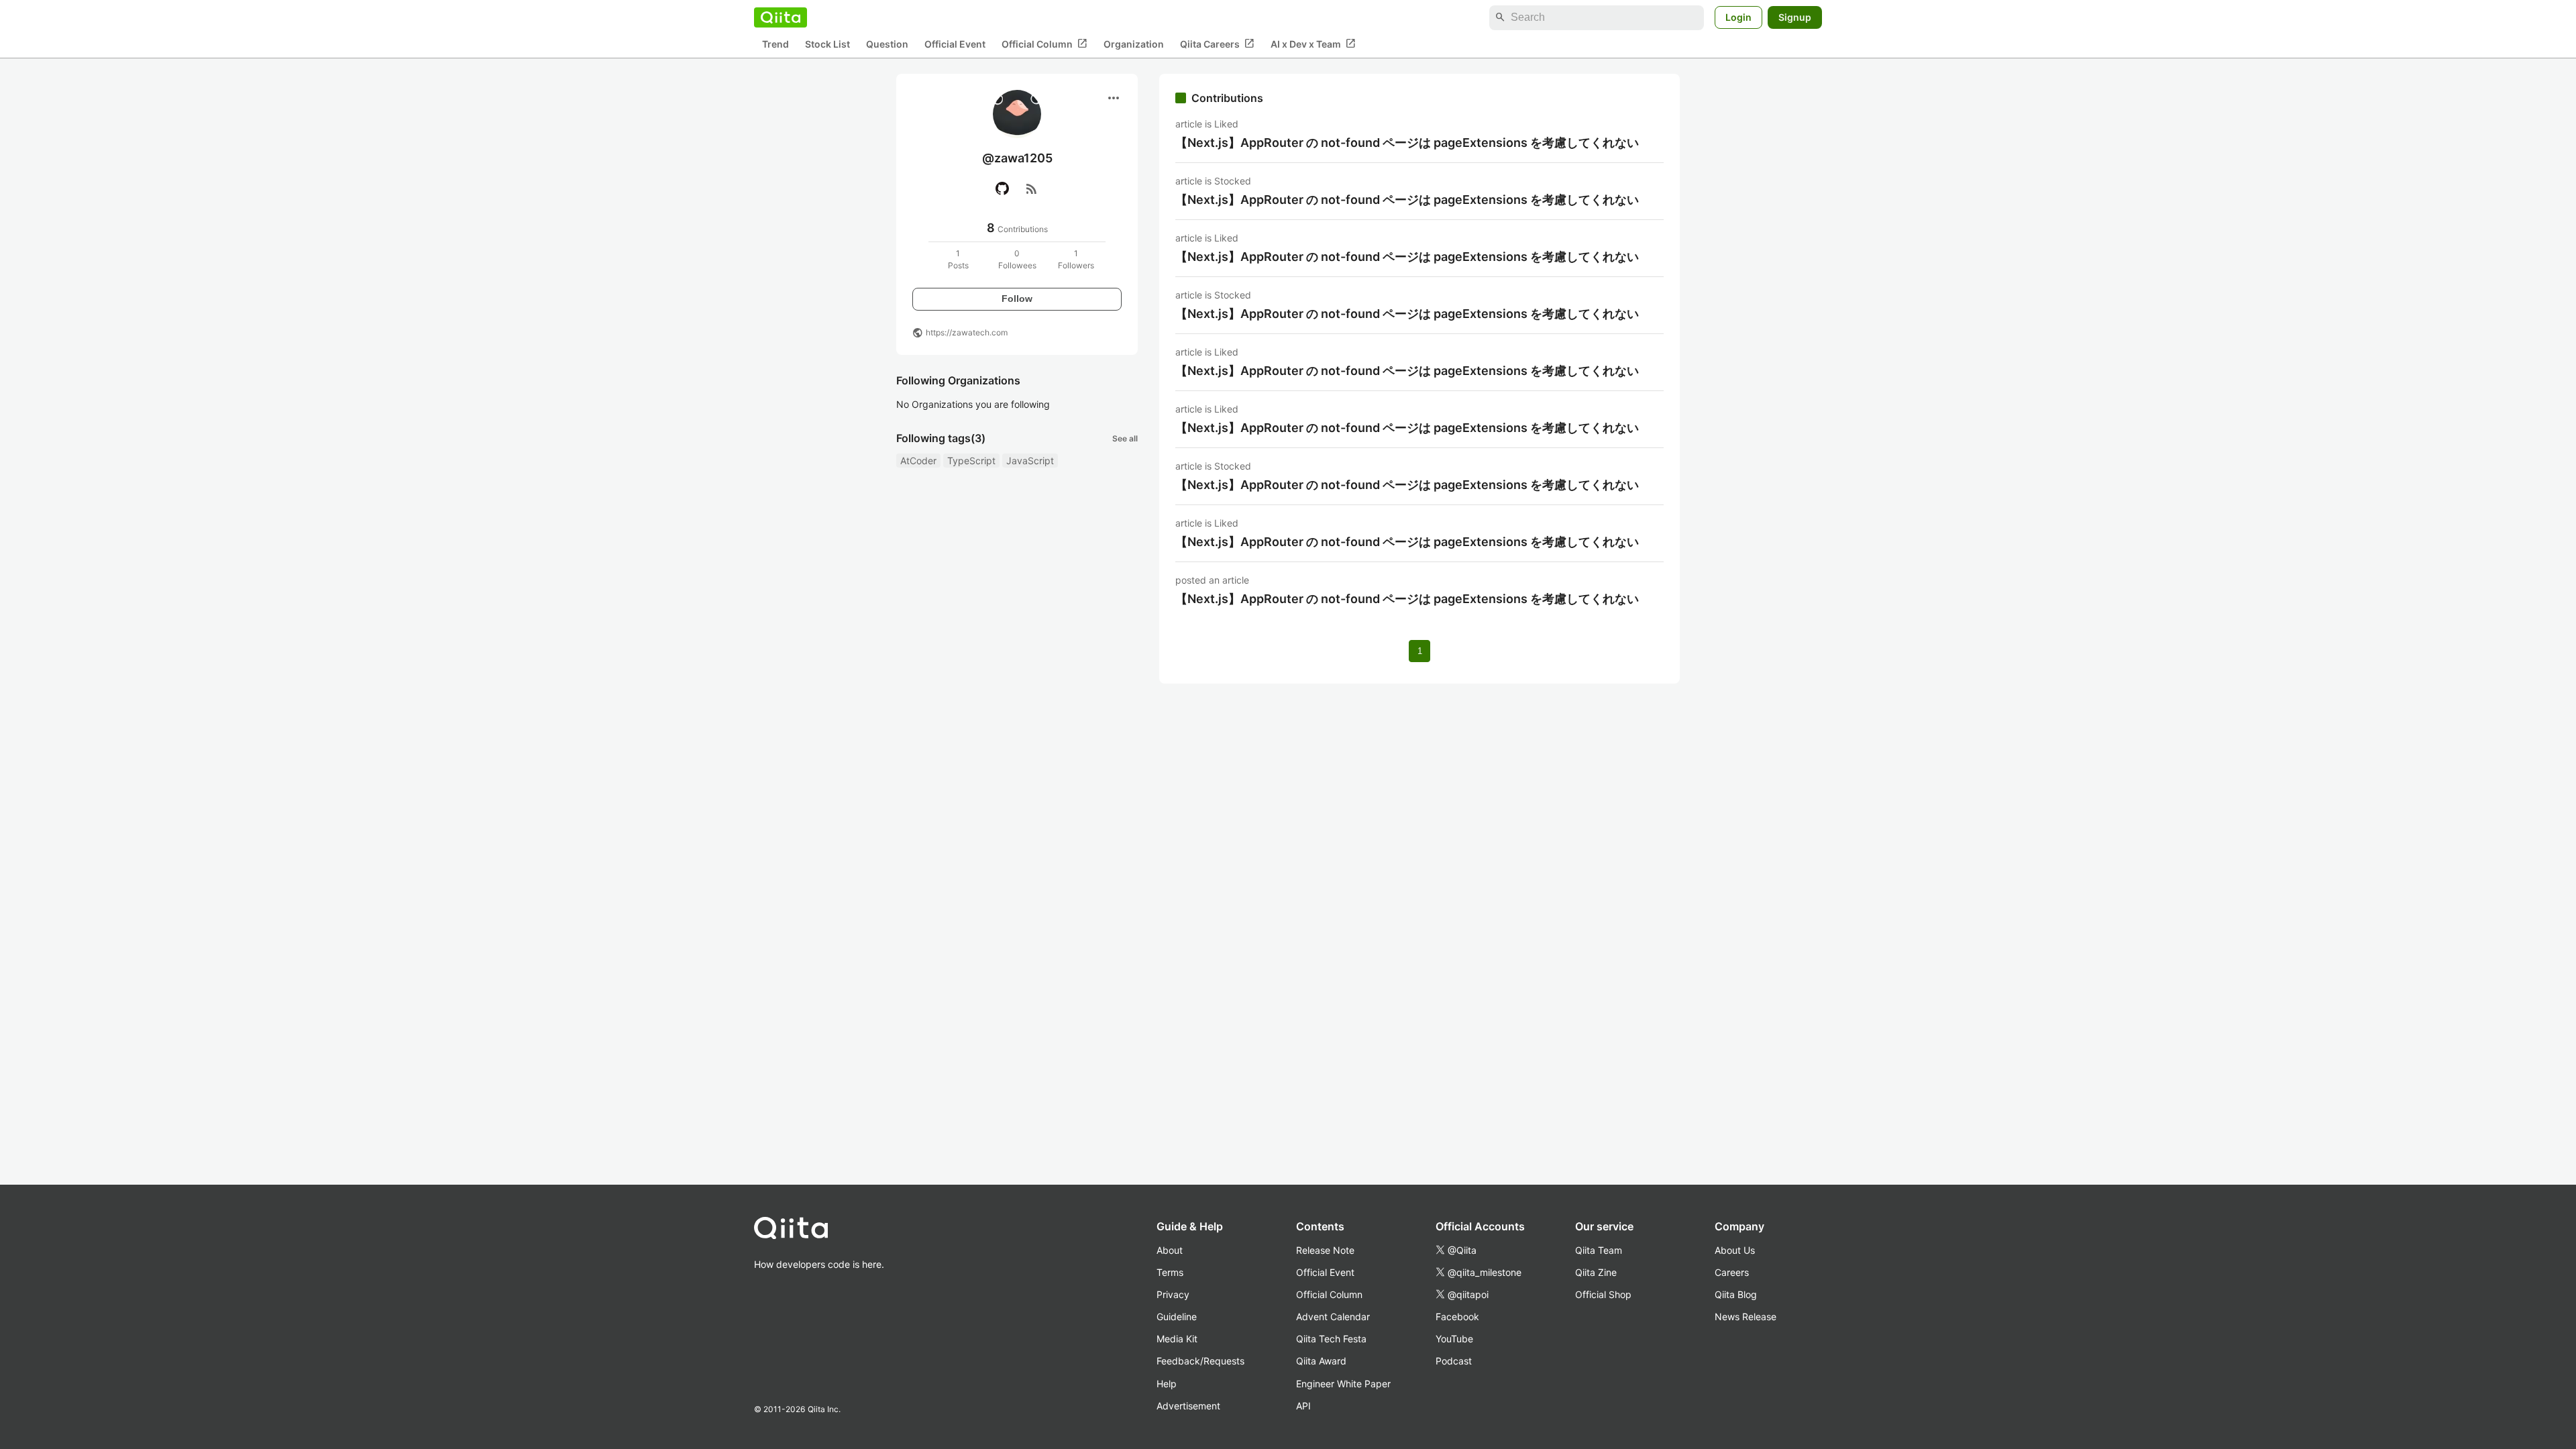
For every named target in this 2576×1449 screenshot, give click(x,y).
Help (1167, 1384)
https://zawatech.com (967, 332)
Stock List (827, 44)
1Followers (1076, 259)
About (1170, 1250)
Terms (1170, 1272)
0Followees (1017, 259)
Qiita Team (1599, 1250)
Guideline (1177, 1317)
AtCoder (918, 461)
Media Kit (1177, 1339)
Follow (1017, 299)
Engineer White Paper (1343, 1384)
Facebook (1457, 1317)
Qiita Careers (1217, 44)
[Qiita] (781, 17)
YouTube (1454, 1339)
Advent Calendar (1333, 1317)
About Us (1735, 1250)
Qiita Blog (1736, 1294)
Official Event (955, 44)
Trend (775, 44)
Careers (1732, 1272)
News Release (1746, 1317)
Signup (1795, 17)
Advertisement (1188, 1406)
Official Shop (1603, 1294)
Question (887, 44)
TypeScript (971, 461)
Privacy (1173, 1294)
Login (1738, 17)
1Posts (958, 259)
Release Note (1325, 1250)
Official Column (1044, 44)
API (1303, 1406)
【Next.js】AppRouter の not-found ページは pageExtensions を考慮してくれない (1407, 143)
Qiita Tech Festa (1331, 1339)
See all (1125, 438)
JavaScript (1030, 461)
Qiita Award (1321, 1361)
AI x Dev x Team (1313, 44)
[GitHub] (1002, 189)
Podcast (1454, 1361)
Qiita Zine (1596, 1272)
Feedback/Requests (1200, 1361)
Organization (1134, 44)
